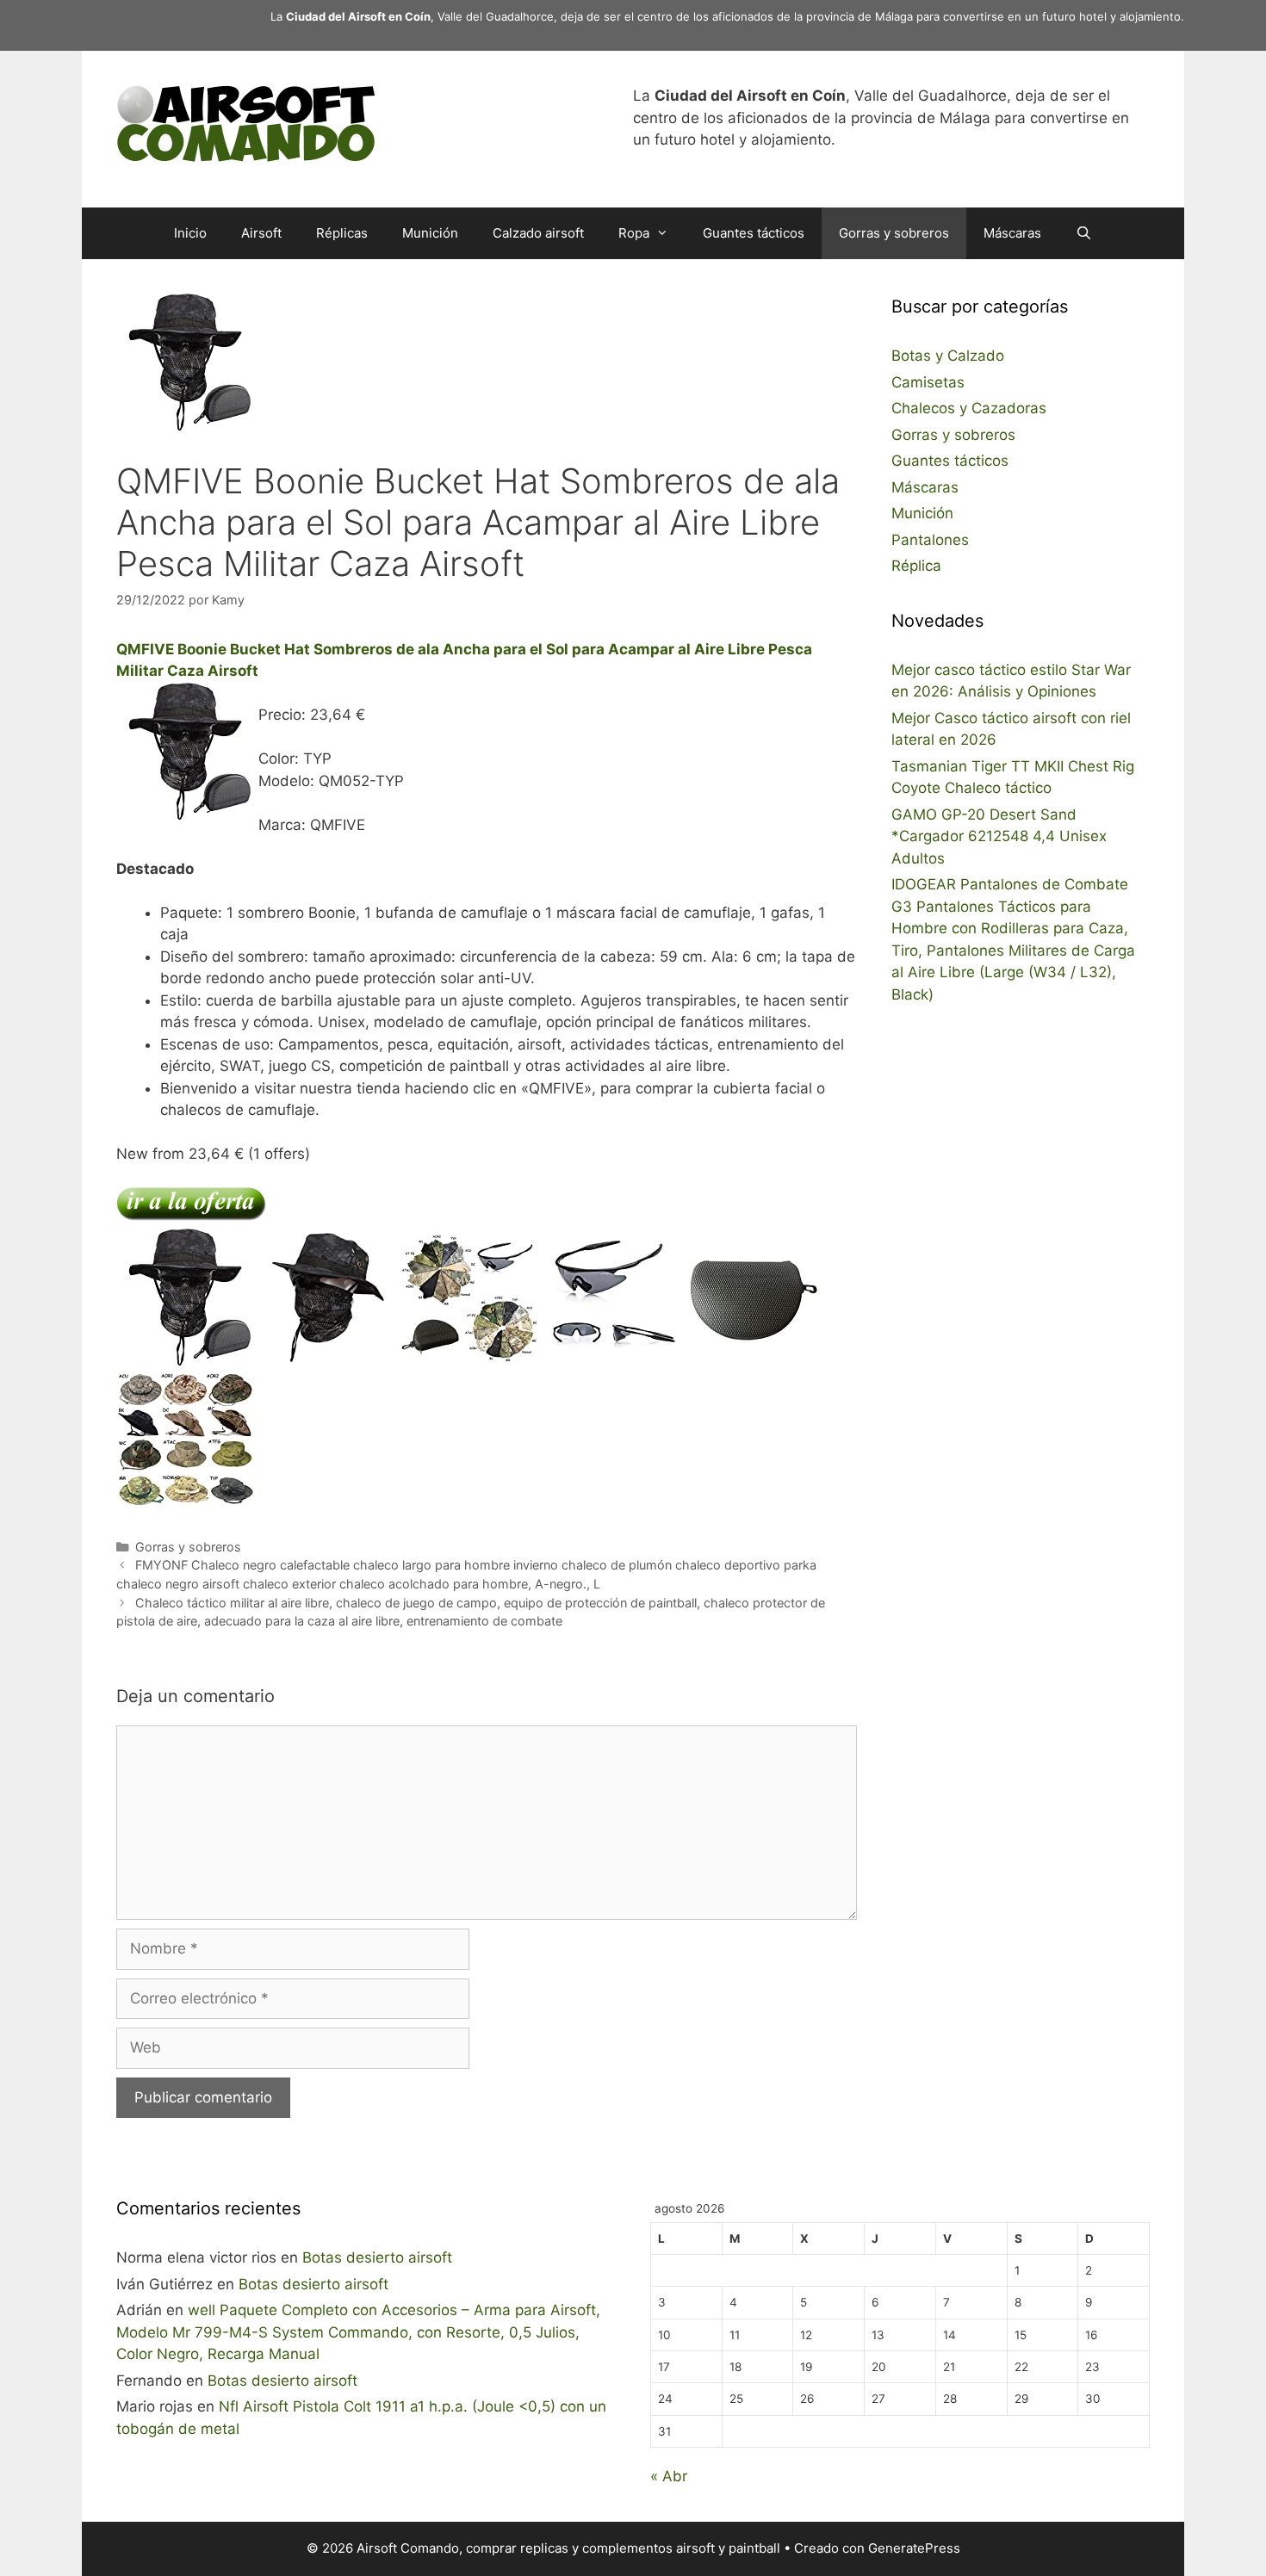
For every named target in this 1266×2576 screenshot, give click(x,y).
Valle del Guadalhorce (496, 16)
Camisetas (928, 382)
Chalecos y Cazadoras (969, 408)
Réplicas (342, 233)
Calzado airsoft (538, 233)
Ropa (634, 233)
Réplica (916, 566)
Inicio (190, 233)
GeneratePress (914, 2548)
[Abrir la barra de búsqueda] (1084, 233)
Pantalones (930, 540)
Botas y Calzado (948, 356)
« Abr (669, 2476)
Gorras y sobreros (894, 233)
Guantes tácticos (754, 233)
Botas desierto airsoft (377, 2257)
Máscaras (1012, 233)
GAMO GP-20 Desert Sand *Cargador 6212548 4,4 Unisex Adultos (999, 836)
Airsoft (261, 233)
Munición (430, 233)
